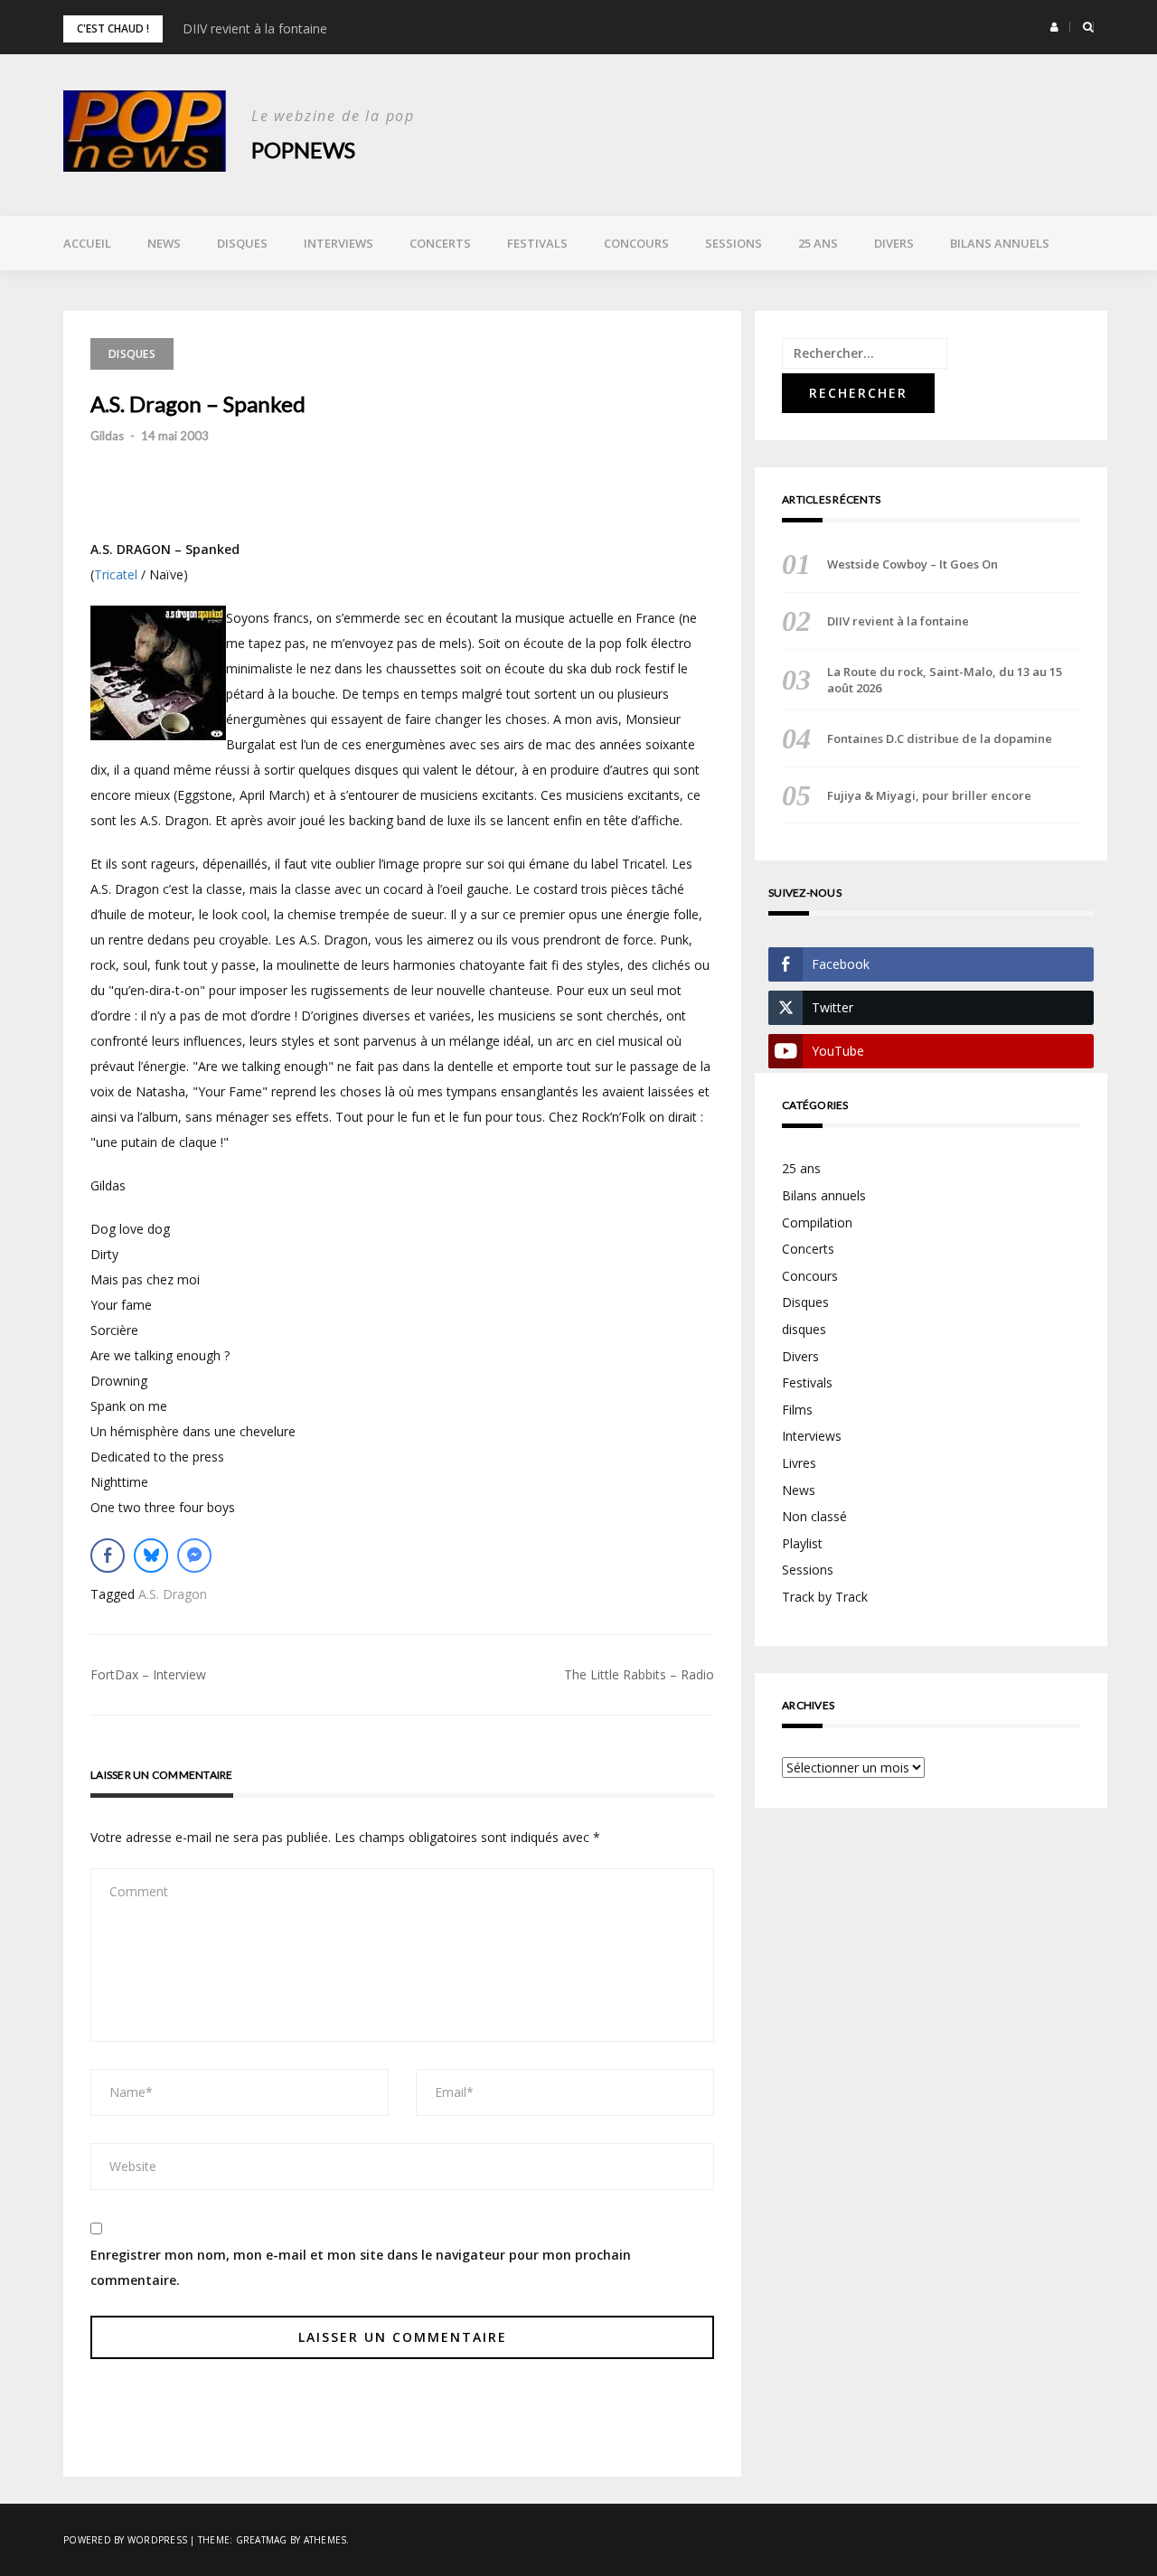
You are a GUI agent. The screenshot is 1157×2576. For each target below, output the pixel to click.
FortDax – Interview (148, 1674)
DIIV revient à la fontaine (255, 28)
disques (804, 1329)
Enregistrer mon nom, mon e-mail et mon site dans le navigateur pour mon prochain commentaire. (361, 2267)
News (164, 243)
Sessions (734, 243)
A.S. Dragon (173, 1594)
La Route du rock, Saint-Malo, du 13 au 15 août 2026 (945, 680)
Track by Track (825, 1597)
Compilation (817, 1222)
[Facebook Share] (108, 1556)
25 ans (818, 243)
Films (797, 1410)
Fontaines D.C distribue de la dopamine (940, 738)
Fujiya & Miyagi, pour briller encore (929, 795)
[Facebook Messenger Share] (194, 1556)
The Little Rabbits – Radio (639, 1674)
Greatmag (262, 2540)
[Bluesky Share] (151, 1556)
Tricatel (116, 574)
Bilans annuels (1000, 243)
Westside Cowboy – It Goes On (912, 564)
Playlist (802, 1543)
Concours (636, 243)
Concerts (440, 243)
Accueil (87, 243)
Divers (894, 243)
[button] (1054, 27)
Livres (799, 1463)
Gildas (107, 436)
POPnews (303, 150)
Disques (242, 243)
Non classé (814, 1516)
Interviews (339, 243)
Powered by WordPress (125, 2540)
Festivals (537, 243)
